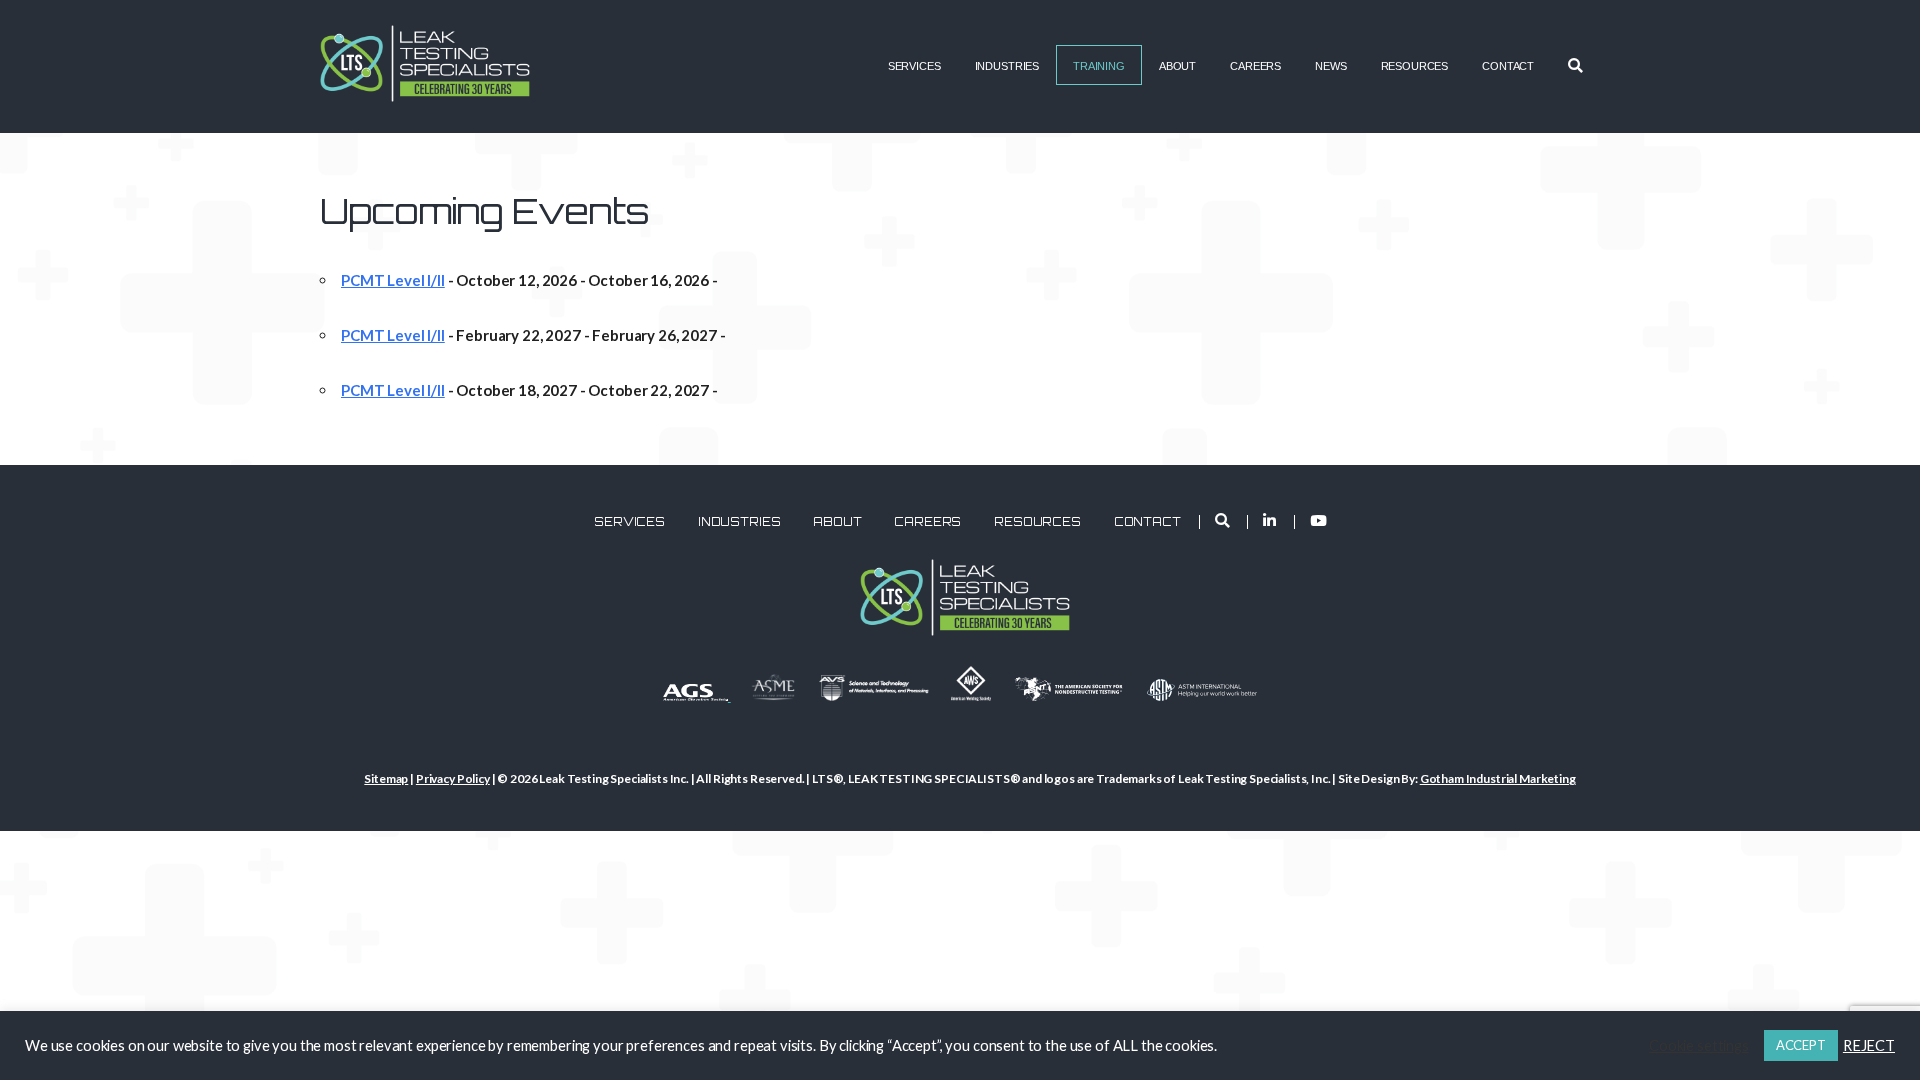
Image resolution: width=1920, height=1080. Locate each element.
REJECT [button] (1869, 1045)
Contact (1508, 66)
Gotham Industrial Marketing (1498, 778)
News (1330, 66)
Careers (1255, 66)
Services (914, 66)
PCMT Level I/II (393, 280)
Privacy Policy (453, 778)
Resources (1415, 66)
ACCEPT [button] (1801, 1045)
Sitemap (386, 778)
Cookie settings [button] (1699, 1045)
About (1177, 66)
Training (1099, 66)
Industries (1007, 66)
